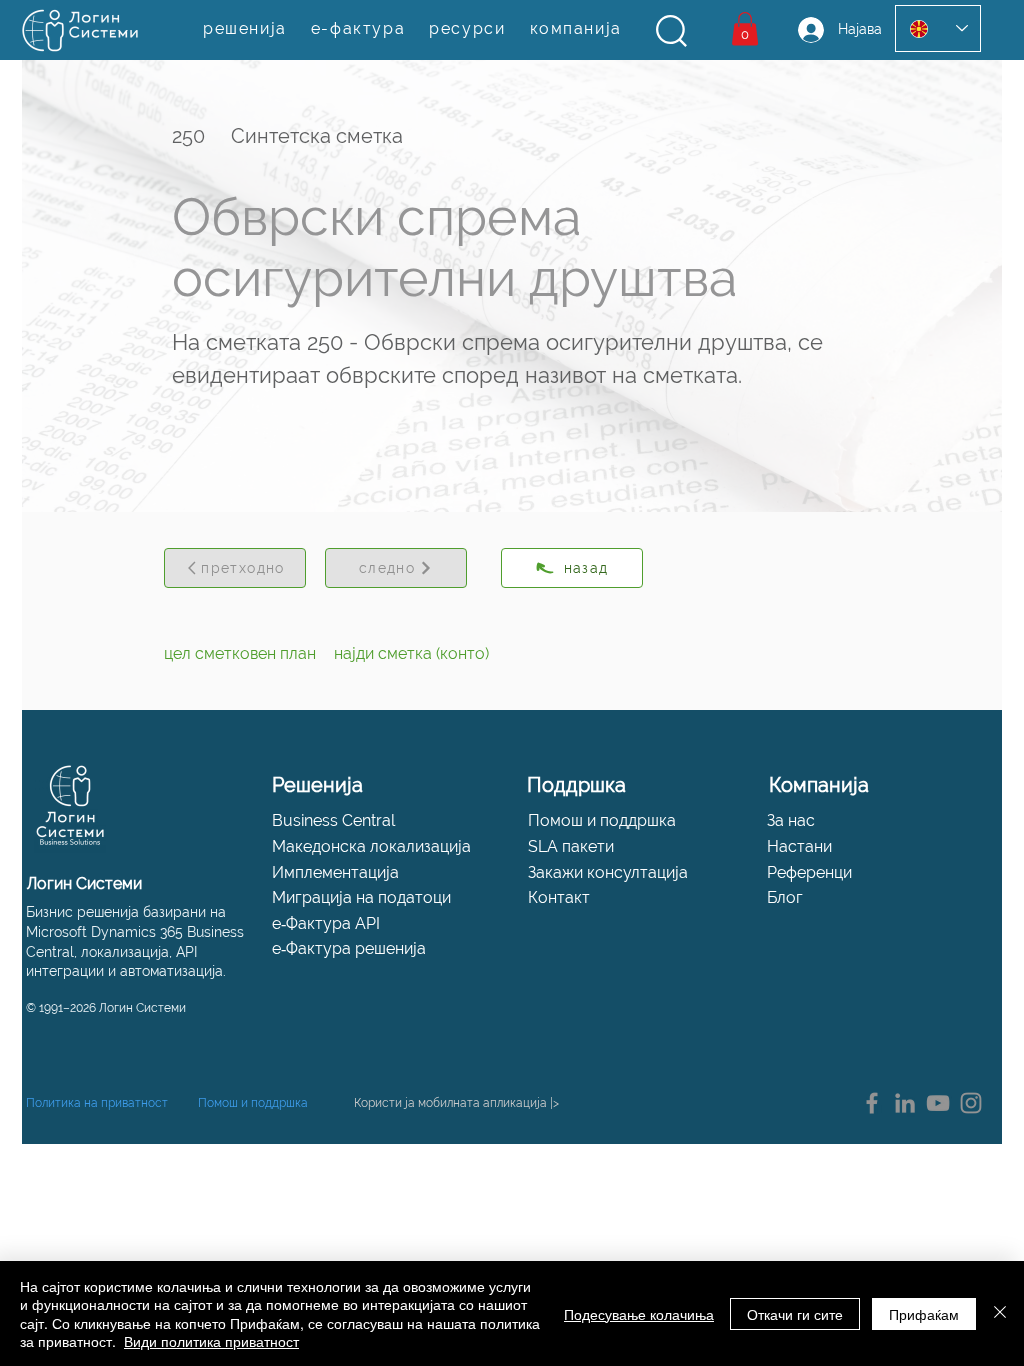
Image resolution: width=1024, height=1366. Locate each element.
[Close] (1000, 1313)
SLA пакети (571, 846)
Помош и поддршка (602, 820)
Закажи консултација (608, 872)
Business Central (333, 820)
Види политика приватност (211, 1341)
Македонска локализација (371, 846)
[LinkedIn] (905, 1103)
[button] (671, 31)
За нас (791, 820)
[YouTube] (938, 1103)
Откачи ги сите (795, 1314)
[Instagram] (971, 1103)
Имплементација (335, 872)
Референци (809, 872)
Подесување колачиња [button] (639, 1314)
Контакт (559, 897)
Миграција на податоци (361, 897)
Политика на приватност (97, 1103)
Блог (785, 897)
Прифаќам (924, 1314)
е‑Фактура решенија (349, 948)
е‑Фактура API (326, 923)
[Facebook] (872, 1103)
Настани (799, 846)
